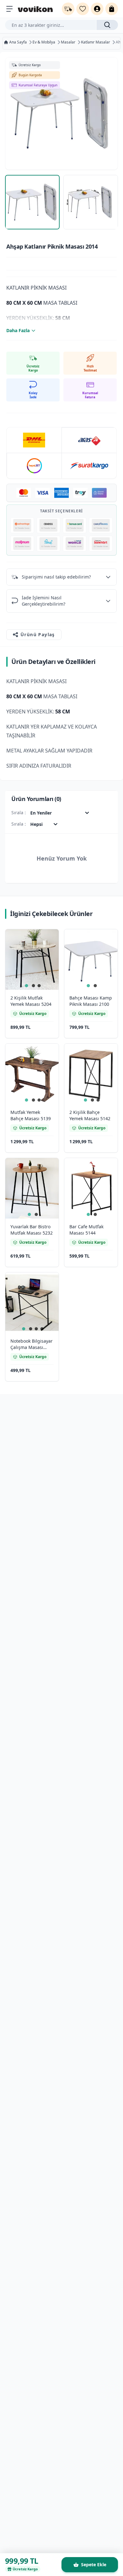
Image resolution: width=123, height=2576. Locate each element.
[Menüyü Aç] (9, 9)
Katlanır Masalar (96, 42)
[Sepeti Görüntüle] (112, 9)
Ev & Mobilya (44, 42)
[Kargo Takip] (68, 9)
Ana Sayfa (18, 42)
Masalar (68, 42)
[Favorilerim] (83, 9)
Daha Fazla (18, 330)
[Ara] (107, 25)
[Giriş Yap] (97, 9)
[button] (47, 941)
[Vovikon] (35, 9)
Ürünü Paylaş (38, 634)
